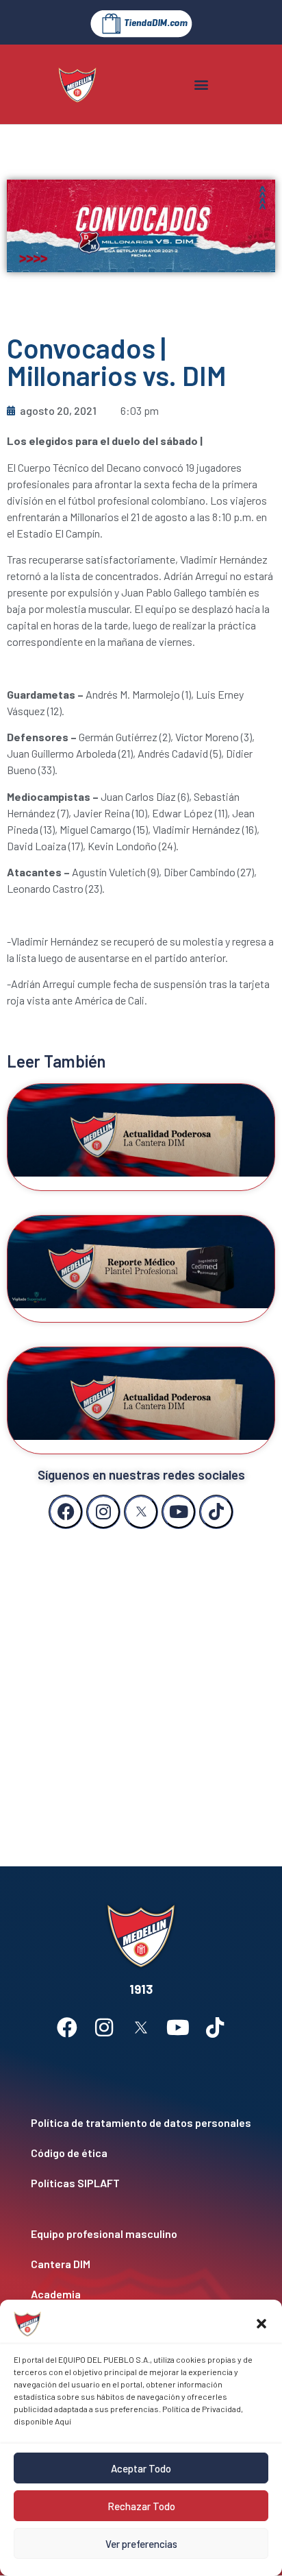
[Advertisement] (141, 1684)
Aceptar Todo (141, 2468)
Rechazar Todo (141, 2506)
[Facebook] (66, 1512)
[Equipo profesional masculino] (141, 2234)
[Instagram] (103, 1512)
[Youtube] (179, 1512)
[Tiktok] (216, 1512)
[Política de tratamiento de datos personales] (141, 2123)
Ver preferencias (141, 2544)
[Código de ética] (141, 2153)
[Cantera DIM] (141, 2264)
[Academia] (141, 2294)
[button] (261, 2324)
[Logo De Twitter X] (141, 1512)
